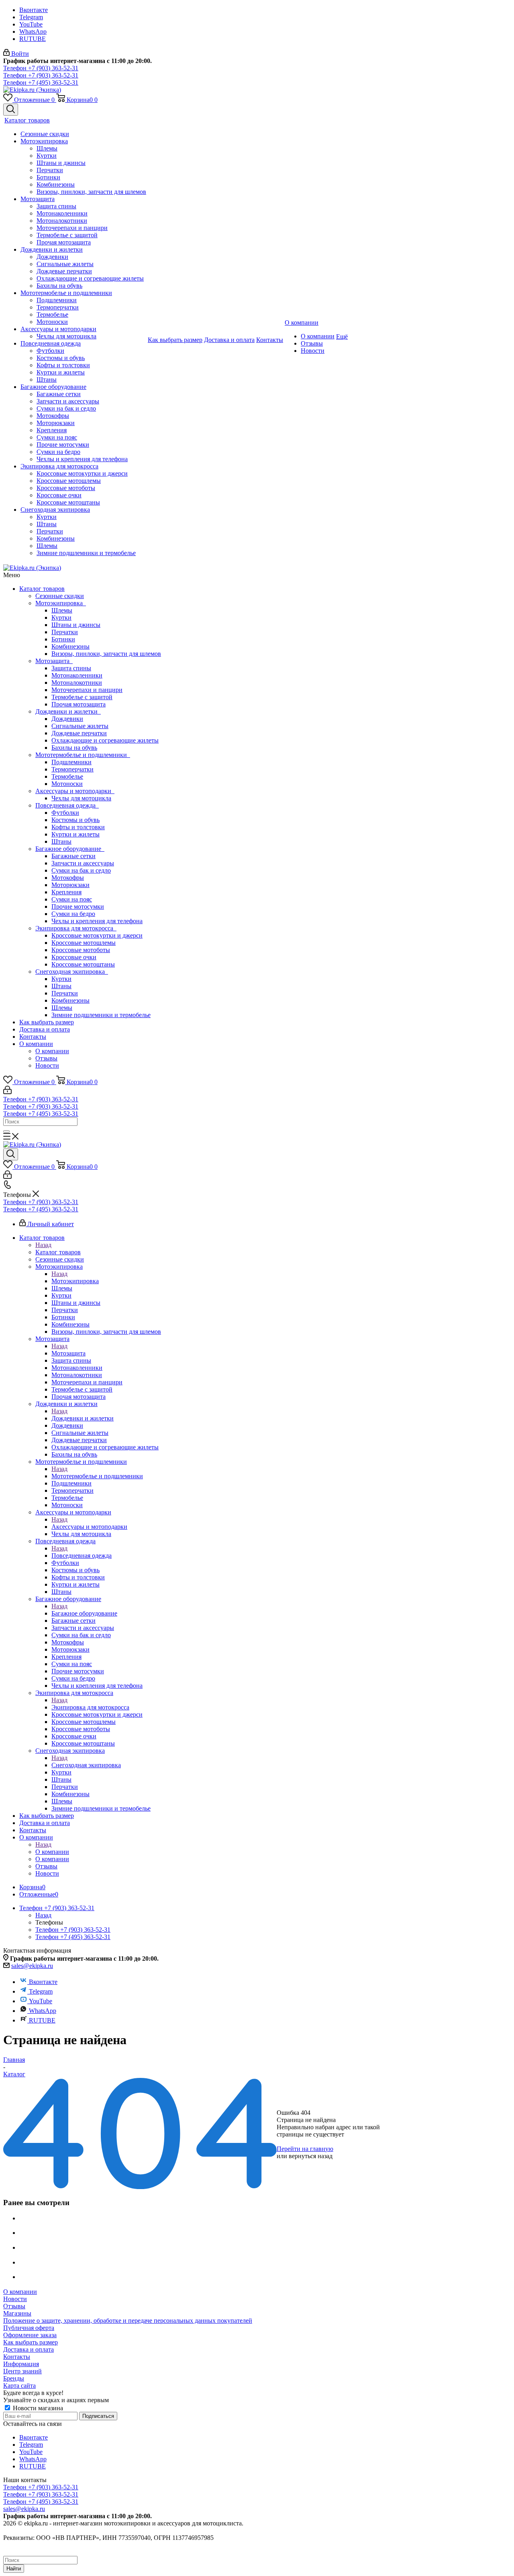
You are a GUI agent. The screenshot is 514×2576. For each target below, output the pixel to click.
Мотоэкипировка (61, 603)
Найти (14, 2569)
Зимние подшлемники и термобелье (101, 1015)
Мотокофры (68, 878)
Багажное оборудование (70, 849)
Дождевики (67, 719)
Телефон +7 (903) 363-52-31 (41, 68)
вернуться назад (311, 2156)
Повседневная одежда (67, 805)
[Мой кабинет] (7, 1092)
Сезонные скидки (60, 596)
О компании (36, 1044)
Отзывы (46, 1058)
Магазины (17, 2313)
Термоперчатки (72, 769)
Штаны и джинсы (76, 625)
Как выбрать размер (47, 1022)
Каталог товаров (42, 589)
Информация (21, 2364)
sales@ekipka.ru (32, 1966)
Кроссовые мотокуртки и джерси (97, 935)
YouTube (31, 24)
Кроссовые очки (74, 957)
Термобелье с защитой (82, 697)
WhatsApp (33, 32)
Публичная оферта (29, 2328)
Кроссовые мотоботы (81, 950)
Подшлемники (71, 762)
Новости (47, 1065)
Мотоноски (67, 784)
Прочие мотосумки (78, 906)
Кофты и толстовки (78, 827)
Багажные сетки (73, 856)
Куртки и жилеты (75, 834)
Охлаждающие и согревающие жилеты (105, 740)
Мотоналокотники (77, 683)
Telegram (31, 17)
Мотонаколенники (77, 675)
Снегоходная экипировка (72, 972)
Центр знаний (22, 2371)
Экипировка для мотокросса (76, 928)
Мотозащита (54, 661)
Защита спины (71, 668)
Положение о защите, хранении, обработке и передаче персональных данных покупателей (128, 2321)
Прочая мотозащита (79, 704)
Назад (43, 1245)
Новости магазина (37, 2408)
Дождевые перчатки (79, 733)
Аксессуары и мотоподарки (75, 791)
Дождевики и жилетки (68, 711)
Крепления (66, 892)
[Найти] (6, 1131)
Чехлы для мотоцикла (81, 798)
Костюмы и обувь (75, 820)
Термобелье (67, 776)
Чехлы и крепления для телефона (97, 921)
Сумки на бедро (73, 914)
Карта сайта (19, 2386)
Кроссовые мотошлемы (84, 943)
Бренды (14, 2378)
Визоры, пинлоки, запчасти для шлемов (106, 654)
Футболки (65, 813)
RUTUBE (33, 39)
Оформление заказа (30, 2335)
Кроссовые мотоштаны (83, 964)
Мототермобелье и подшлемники (83, 755)
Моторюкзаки (70, 885)
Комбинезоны (70, 646)
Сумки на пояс (72, 899)
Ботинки (63, 639)
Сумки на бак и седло (81, 870)
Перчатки (65, 632)
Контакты (33, 1037)
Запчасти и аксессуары (83, 863)
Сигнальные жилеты (80, 726)
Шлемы (62, 610)
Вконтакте (34, 10)
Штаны (61, 841)
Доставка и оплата (45, 1029)
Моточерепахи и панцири (87, 690)
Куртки (61, 618)
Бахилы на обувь (74, 748)
